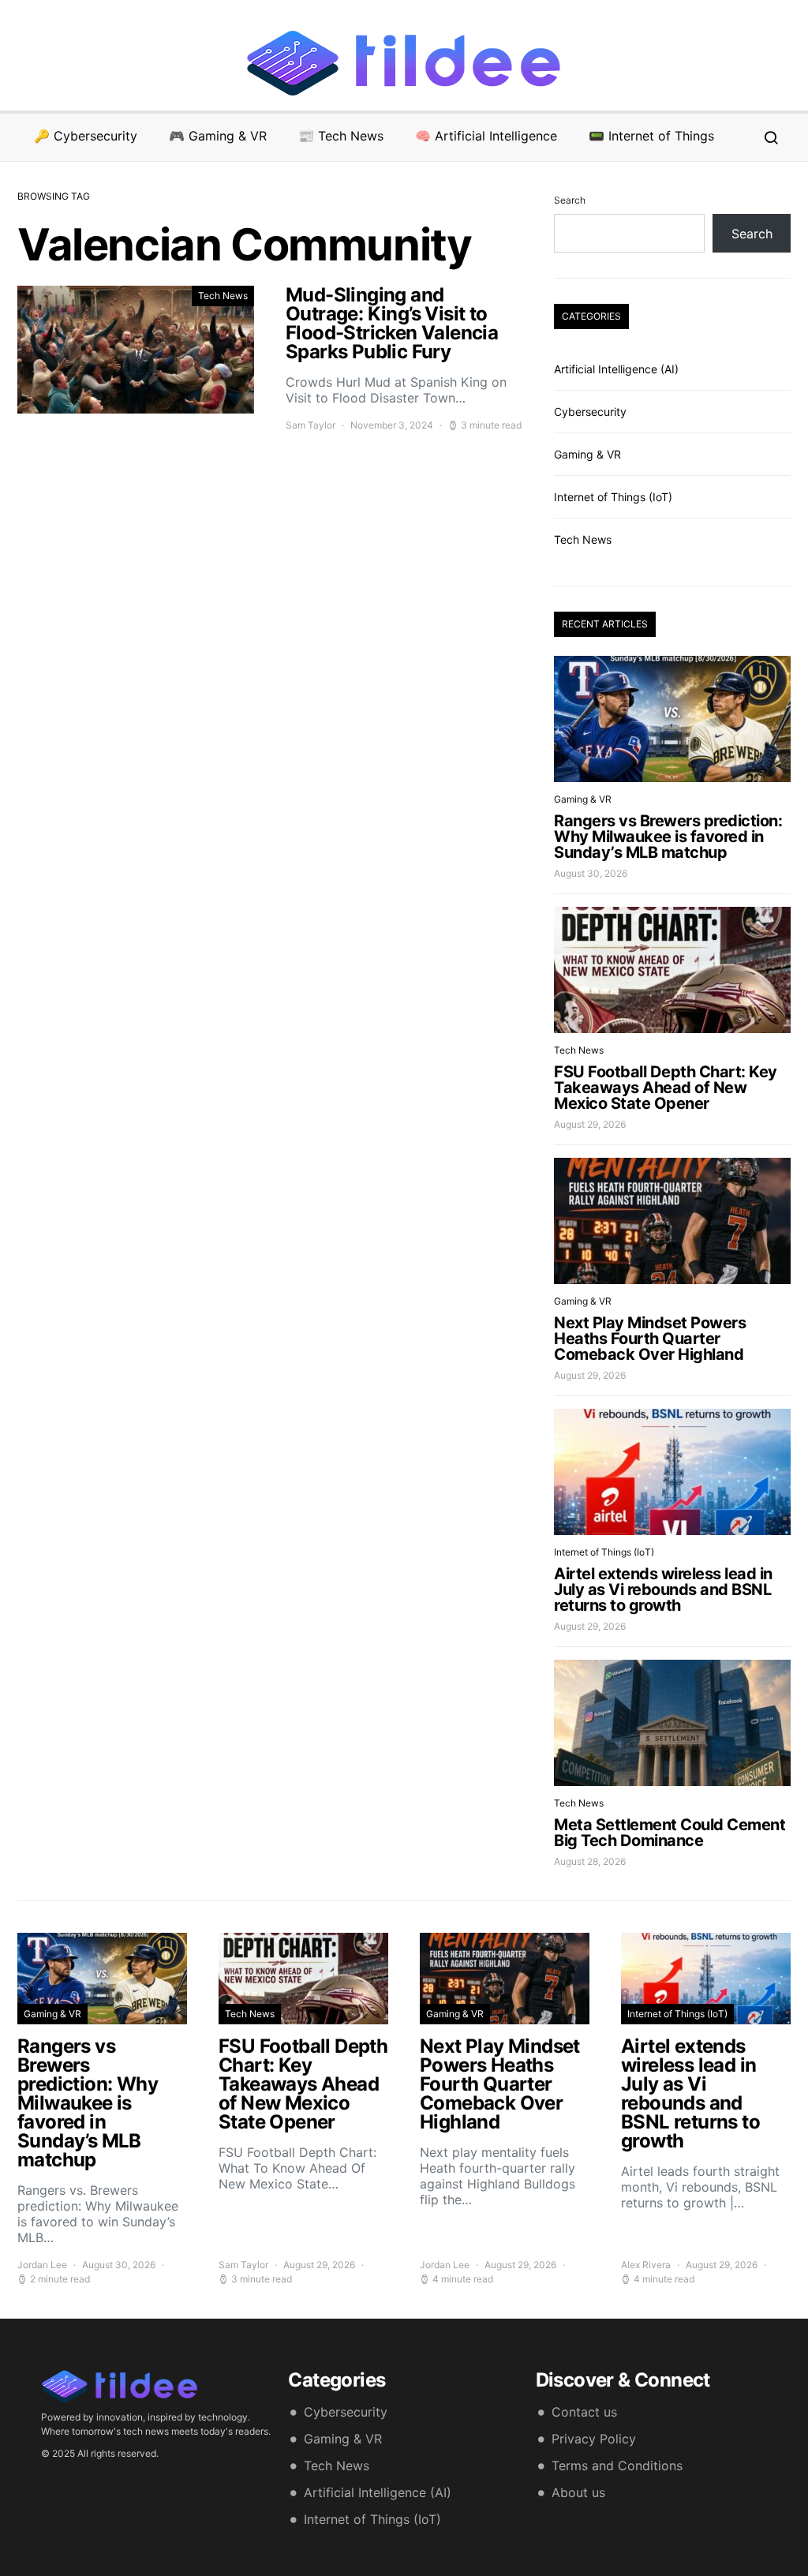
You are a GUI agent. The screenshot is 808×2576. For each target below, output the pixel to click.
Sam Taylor (310, 425)
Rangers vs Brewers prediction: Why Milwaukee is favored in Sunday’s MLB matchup (668, 837)
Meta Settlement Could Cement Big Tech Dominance (670, 1833)
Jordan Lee (42, 2265)
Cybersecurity (590, 412)
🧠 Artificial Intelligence (486, 136)
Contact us (584, 2412)
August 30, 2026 (591, 873)
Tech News (223, 296)
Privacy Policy (594, 2439)
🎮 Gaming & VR (218, 136)
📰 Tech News (341, 136)
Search (570, 200)
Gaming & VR (587, 454)
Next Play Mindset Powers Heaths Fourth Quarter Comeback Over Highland (650, 1339)
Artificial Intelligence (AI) (616, 369)
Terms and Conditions (617, 2466)
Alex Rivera (646, 2265)
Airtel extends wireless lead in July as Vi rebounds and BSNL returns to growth (663, 1589)
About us (578, 2492)
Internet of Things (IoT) (613, 497)
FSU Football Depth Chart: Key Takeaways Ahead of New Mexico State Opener (666, 1088)
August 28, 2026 (590, 1861)
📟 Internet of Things (651, 136)
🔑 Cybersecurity (86, 136)
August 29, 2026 (590, 1124)
